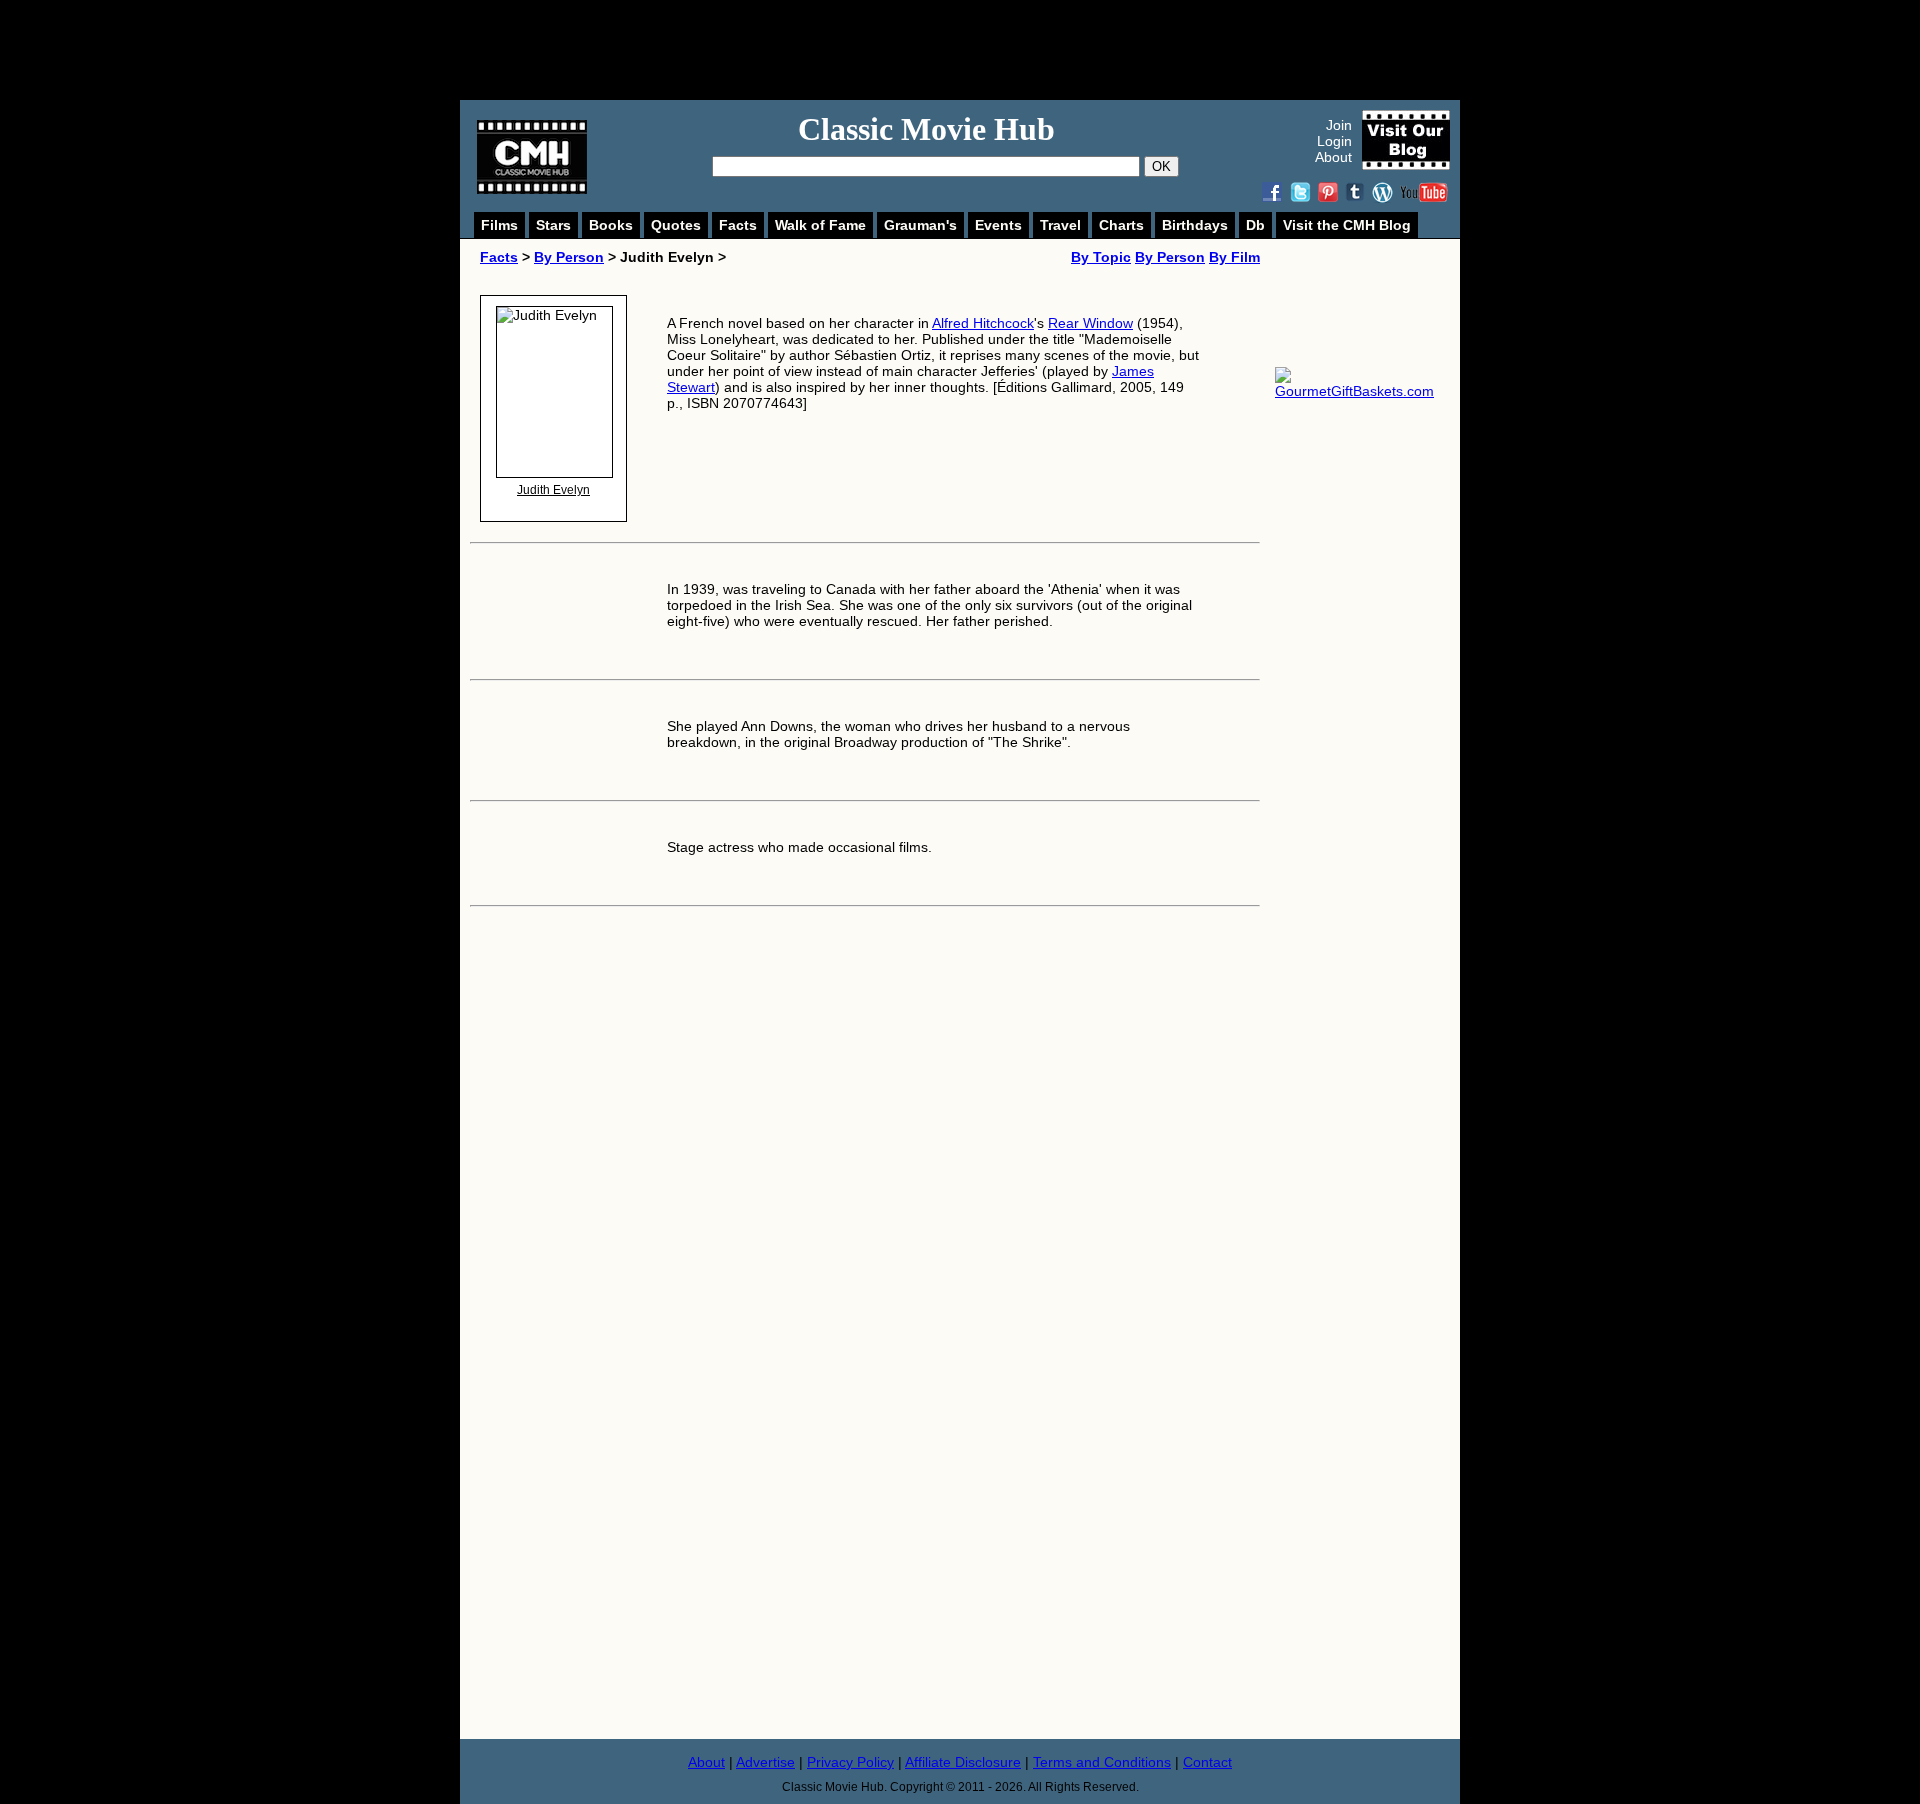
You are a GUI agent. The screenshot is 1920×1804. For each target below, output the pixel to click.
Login (1334, 141)
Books (611, 225)
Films (499, 225)
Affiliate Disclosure (963, 1762)
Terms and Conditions (1102, 1762)
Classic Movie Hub (926, 129)
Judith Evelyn (553, 490)
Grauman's (920, 225)
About (1333, 157)
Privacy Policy (850, 1762)
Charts (1121, 225)
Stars (553, 225)
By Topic (1101, 257)
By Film (1234, 257)
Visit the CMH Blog (1347, 225)
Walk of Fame (820, 225)
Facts (738, 225)
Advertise (765, 1762)
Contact (1207, 1762)
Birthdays (1195, 225)
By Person (569, 257)
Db (1255, 225)
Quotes (676, 225)
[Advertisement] (982, 50)
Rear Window (1090, 323)
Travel (1060, 225)
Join (1339, 125)
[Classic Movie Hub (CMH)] (532, 189)
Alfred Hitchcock (983, 323)
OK (1161, 166)
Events (998, 225)
